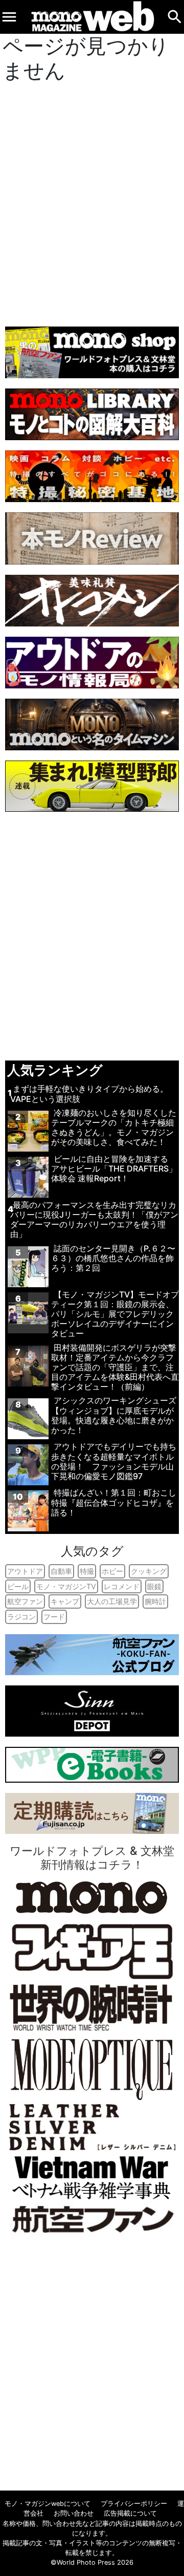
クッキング (149, 1571)
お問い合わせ (74, 2513)
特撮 (87, 1571)
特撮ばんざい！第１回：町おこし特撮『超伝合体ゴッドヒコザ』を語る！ (114, 1502)
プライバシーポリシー (134, 2504)
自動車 (61, 1571)
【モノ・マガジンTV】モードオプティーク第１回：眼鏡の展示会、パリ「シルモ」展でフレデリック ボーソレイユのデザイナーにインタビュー (115, 1314)
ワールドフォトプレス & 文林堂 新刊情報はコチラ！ (92, 1857)
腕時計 (155, 1601)
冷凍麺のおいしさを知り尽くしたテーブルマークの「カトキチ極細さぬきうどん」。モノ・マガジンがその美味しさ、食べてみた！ (114, 1128)
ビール (18, 1586)
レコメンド (122, 1586)
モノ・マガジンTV (66, 1586)
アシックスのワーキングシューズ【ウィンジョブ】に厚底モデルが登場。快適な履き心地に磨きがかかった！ (114, 1415)
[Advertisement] (92, 202)
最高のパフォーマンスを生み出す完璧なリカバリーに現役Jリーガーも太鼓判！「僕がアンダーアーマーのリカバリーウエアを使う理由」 (94, 1220)
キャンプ (65, 1601)
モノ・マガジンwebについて (48, 2504)
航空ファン (25, 1601)
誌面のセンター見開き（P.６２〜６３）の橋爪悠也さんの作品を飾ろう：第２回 (113, 1258)
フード (54, 1617)
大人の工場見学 (112, 1601)
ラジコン (21, 1617)
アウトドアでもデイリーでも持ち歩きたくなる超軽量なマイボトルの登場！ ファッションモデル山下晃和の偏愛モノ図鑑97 (114, 1461)
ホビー (112, 1571)
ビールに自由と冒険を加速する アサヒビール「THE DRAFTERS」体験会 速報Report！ (114, 1168)
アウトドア (25, 1571)
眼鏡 (154, 1586)
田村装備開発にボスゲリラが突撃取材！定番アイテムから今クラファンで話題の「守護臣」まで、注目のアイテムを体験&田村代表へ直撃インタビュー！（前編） (115, 1367)
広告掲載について (130, 2513)
